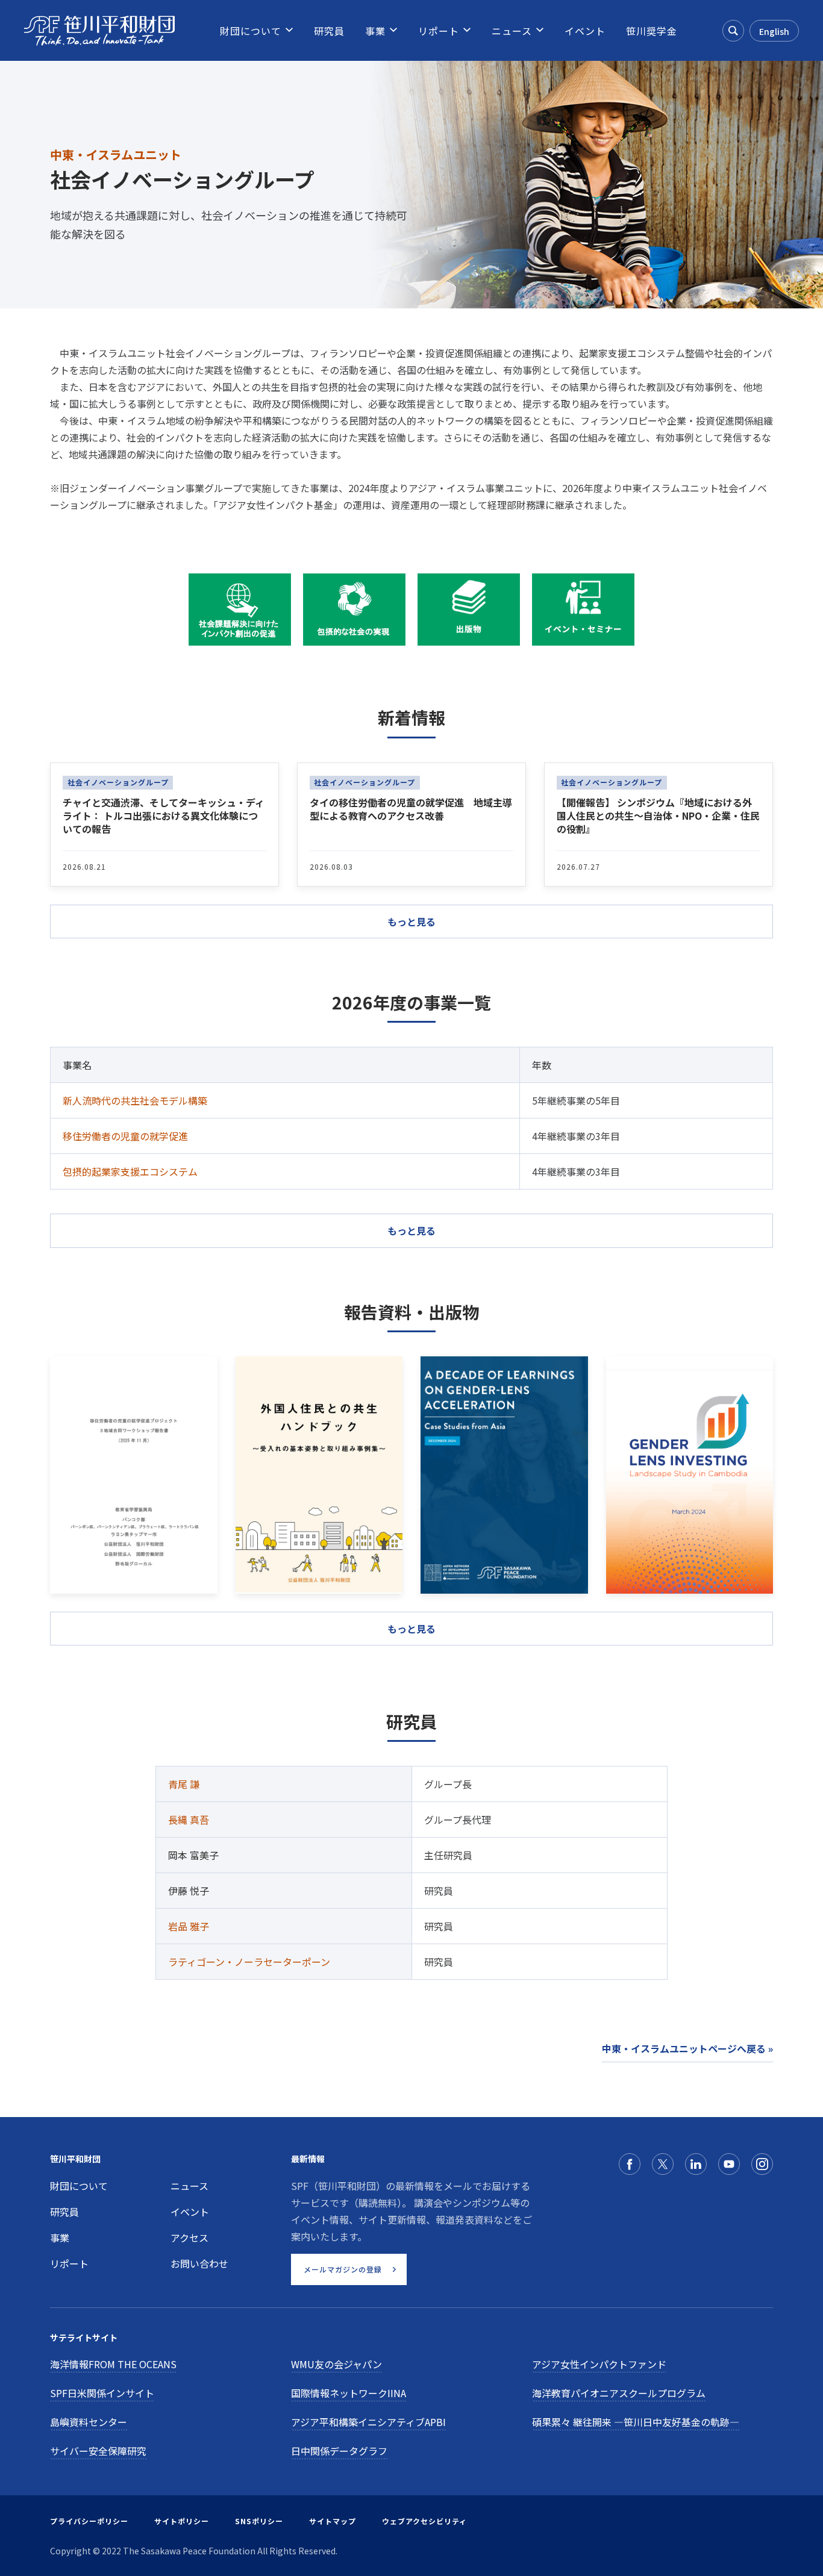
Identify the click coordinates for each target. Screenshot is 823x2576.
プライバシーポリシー (89, 2521)
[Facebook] (630, 2164)
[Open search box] (733, 31)
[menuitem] (251, 31)
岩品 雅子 (189, 1926)
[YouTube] (729, 2164)
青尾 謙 (184, 1784)
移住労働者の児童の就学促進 (125, 1136)
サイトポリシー (182, 2521)
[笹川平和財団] (99, 31)
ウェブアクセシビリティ (424, 2521)
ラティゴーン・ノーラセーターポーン (249, 1962)
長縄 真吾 (189, 1820)
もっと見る (411, 1230)
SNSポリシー (259, 2521)
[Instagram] (762, 2164)
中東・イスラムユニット (116, 154)
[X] (663, 2164)
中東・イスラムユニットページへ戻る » (687, 2048)
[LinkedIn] (696, 2164)
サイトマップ (333, 2521)
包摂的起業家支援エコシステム (130, 1171)
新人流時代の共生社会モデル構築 (135, 1100)
